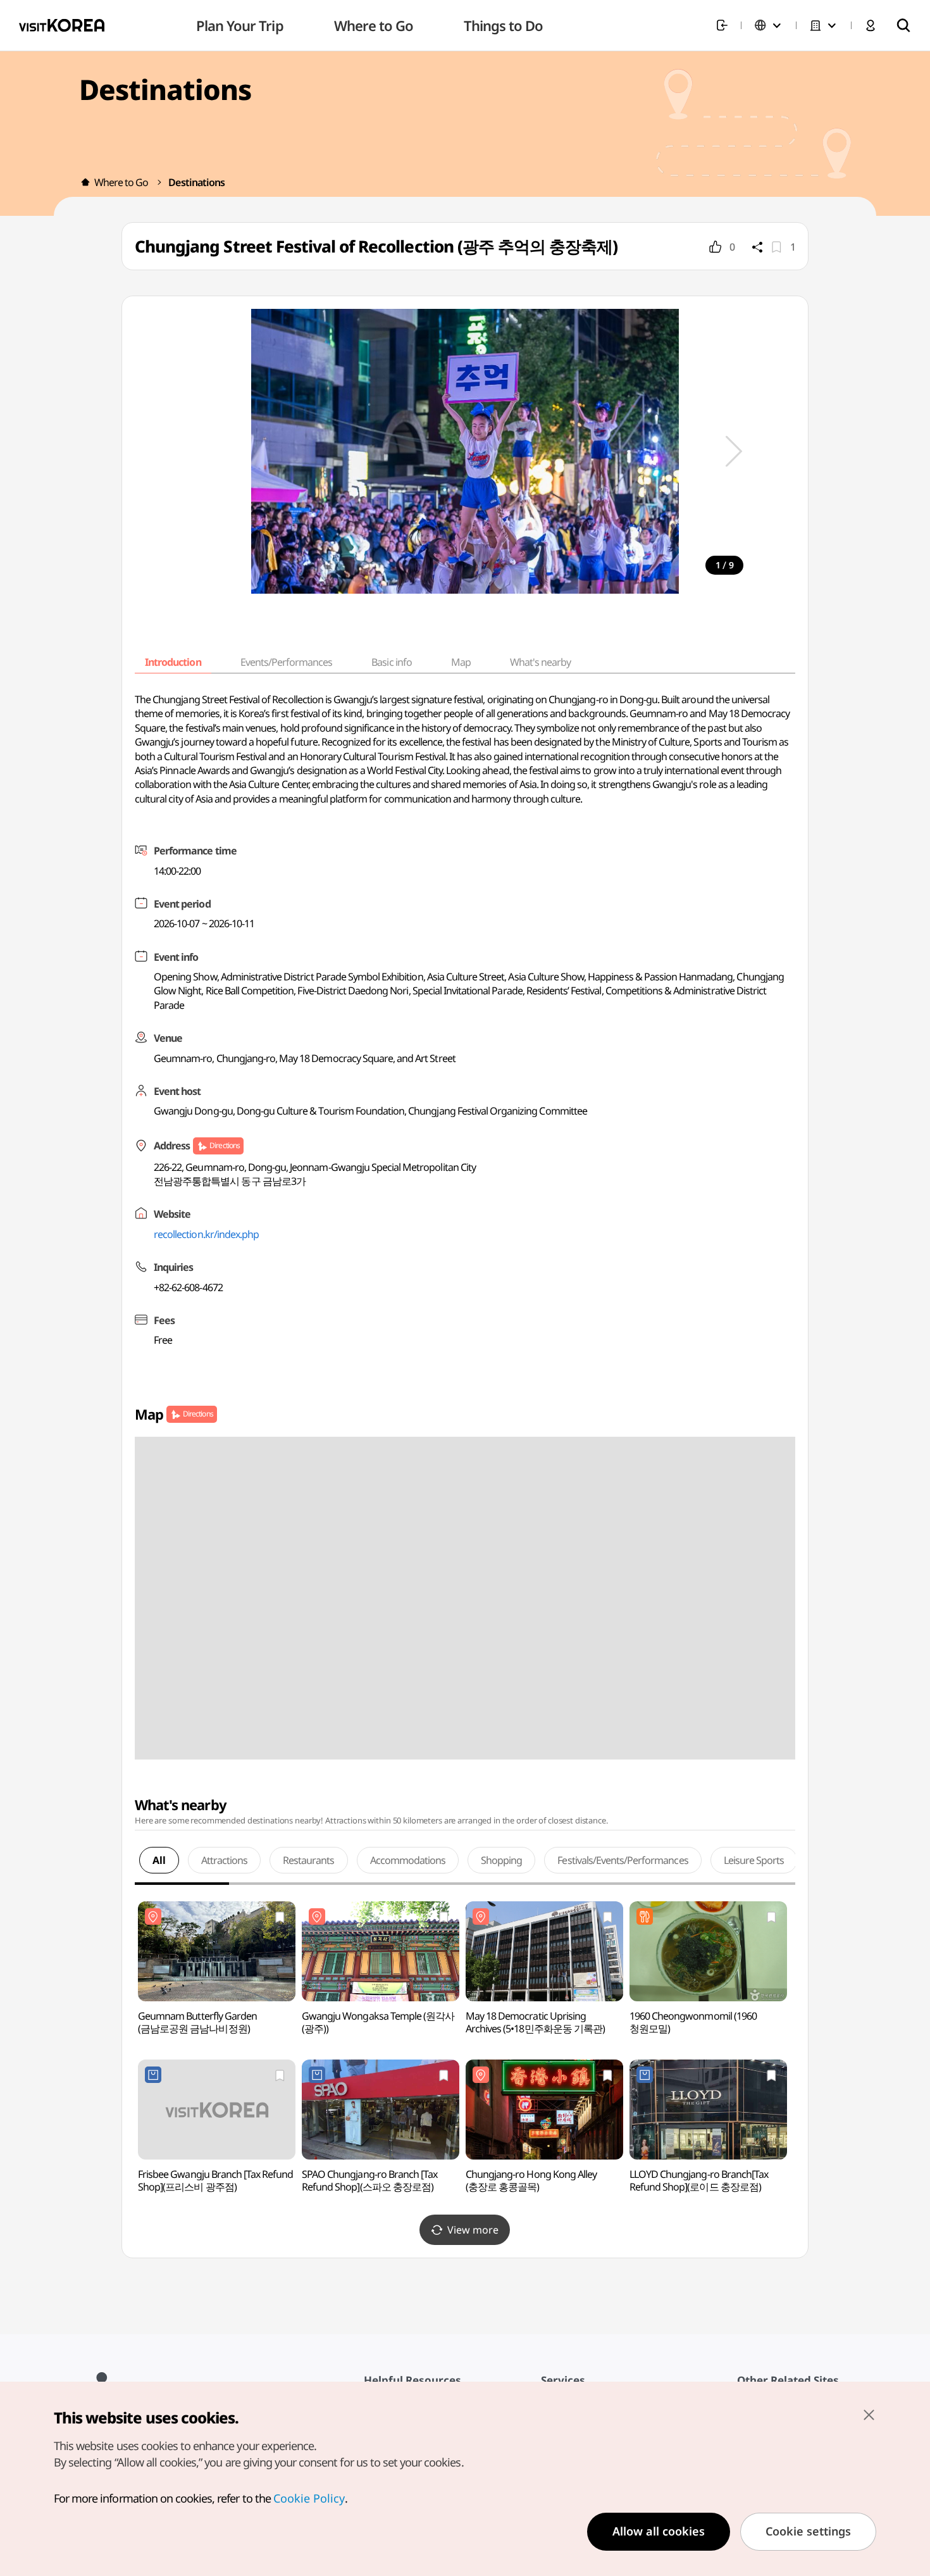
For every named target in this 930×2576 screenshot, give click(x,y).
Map (461, 662)
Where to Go (121, 182)
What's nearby (541, 662)
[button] (734, 451)
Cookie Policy (309, 2498)
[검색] (903, 25)
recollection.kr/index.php (206, 1234)
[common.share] (757, 247)
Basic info (391, 662)
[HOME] (85, 182)
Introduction (173, 662)
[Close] (869, 2415)
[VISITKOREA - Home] (62, 25)
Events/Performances (287, 662)
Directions (224, 1145)
